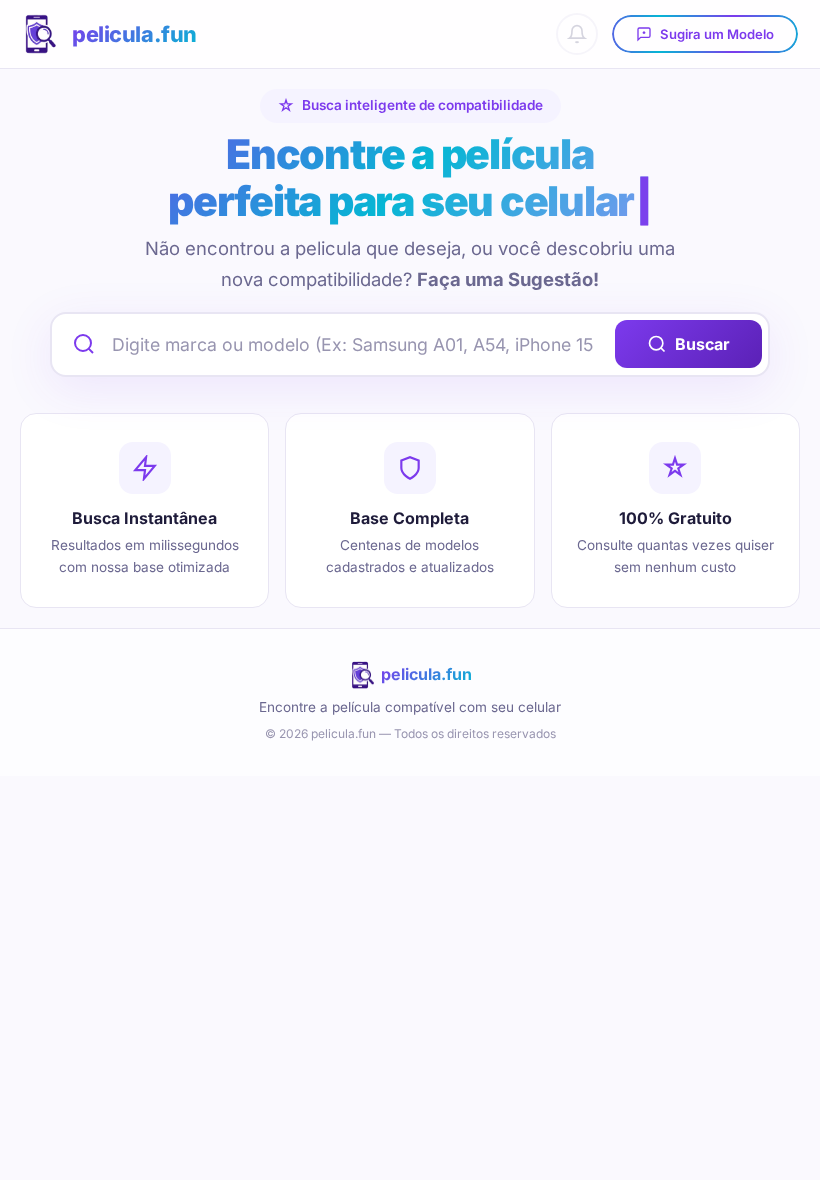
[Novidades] (577, 34)
